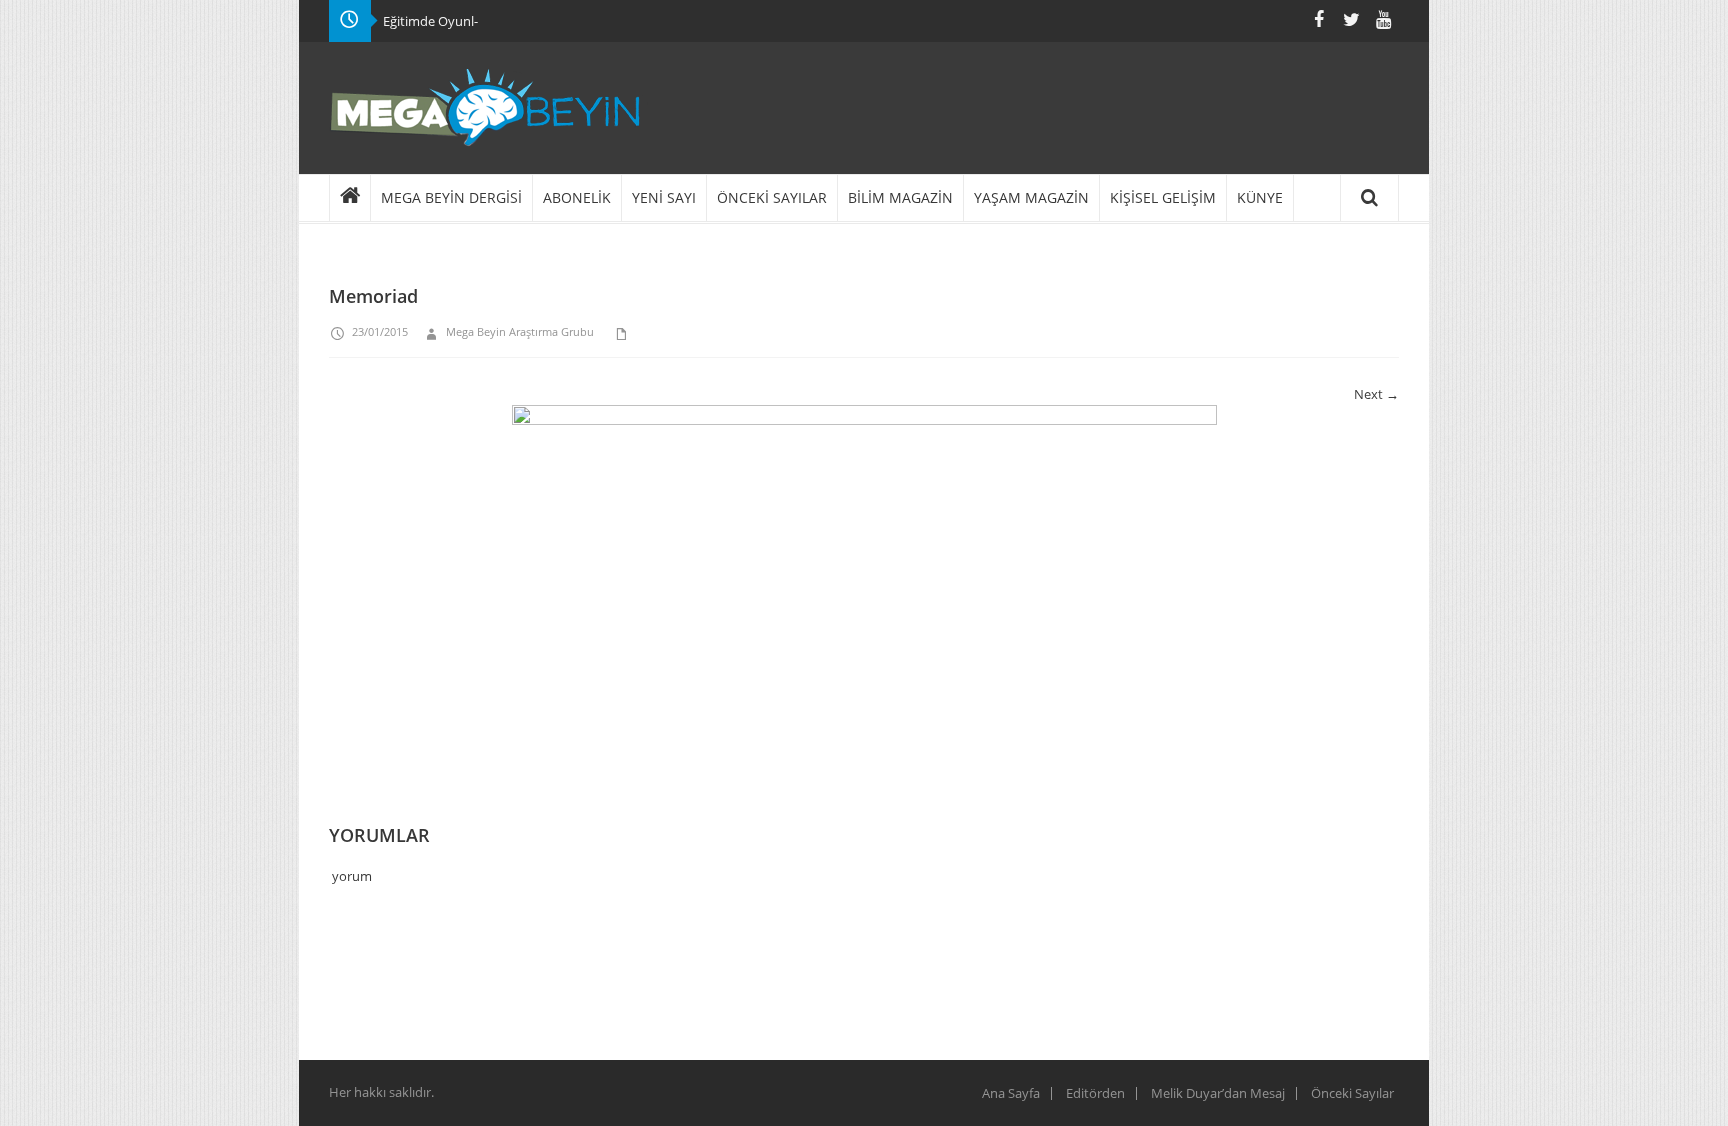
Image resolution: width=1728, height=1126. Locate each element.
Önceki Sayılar (1352, 1093)
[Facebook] (1319, 19)
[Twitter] (1351, 19)
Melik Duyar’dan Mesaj (1218, 1093)
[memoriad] (864, 590)
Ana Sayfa (1011, 1093)
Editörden (1095, 1093)
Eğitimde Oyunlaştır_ (444, 21)
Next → (1376, 394)
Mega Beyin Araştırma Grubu (520, 331)
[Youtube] (1383, 19)
